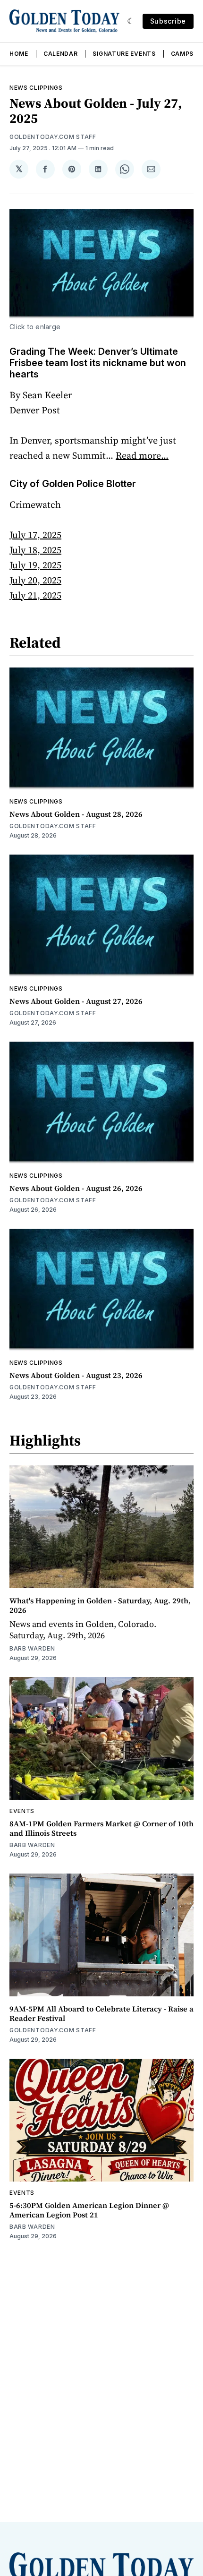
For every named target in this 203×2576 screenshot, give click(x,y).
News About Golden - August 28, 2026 (76, 814)
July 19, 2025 (35, 565)
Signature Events (124, 54)
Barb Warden (32, 1648)
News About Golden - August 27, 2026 (76, 1001)
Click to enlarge (35, 327)
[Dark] (131, 21)
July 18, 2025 (35, 550)
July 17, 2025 (35, 535)
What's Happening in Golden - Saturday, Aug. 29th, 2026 (100, 1605)
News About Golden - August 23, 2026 (76, 1375)
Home (19, 54)
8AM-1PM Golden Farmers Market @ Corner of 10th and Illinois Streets (101, 1828)
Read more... (142, 455)
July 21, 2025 (35, 595)
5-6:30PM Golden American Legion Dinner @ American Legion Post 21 (89, 2210)
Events (22, 1811)
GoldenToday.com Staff (53, 137)
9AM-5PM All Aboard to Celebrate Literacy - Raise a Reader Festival (101, 2013)
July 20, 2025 (35, 580)
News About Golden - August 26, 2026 (76, 1188)
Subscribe (168, 21)
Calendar (61, 54)
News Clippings (36, 88)
